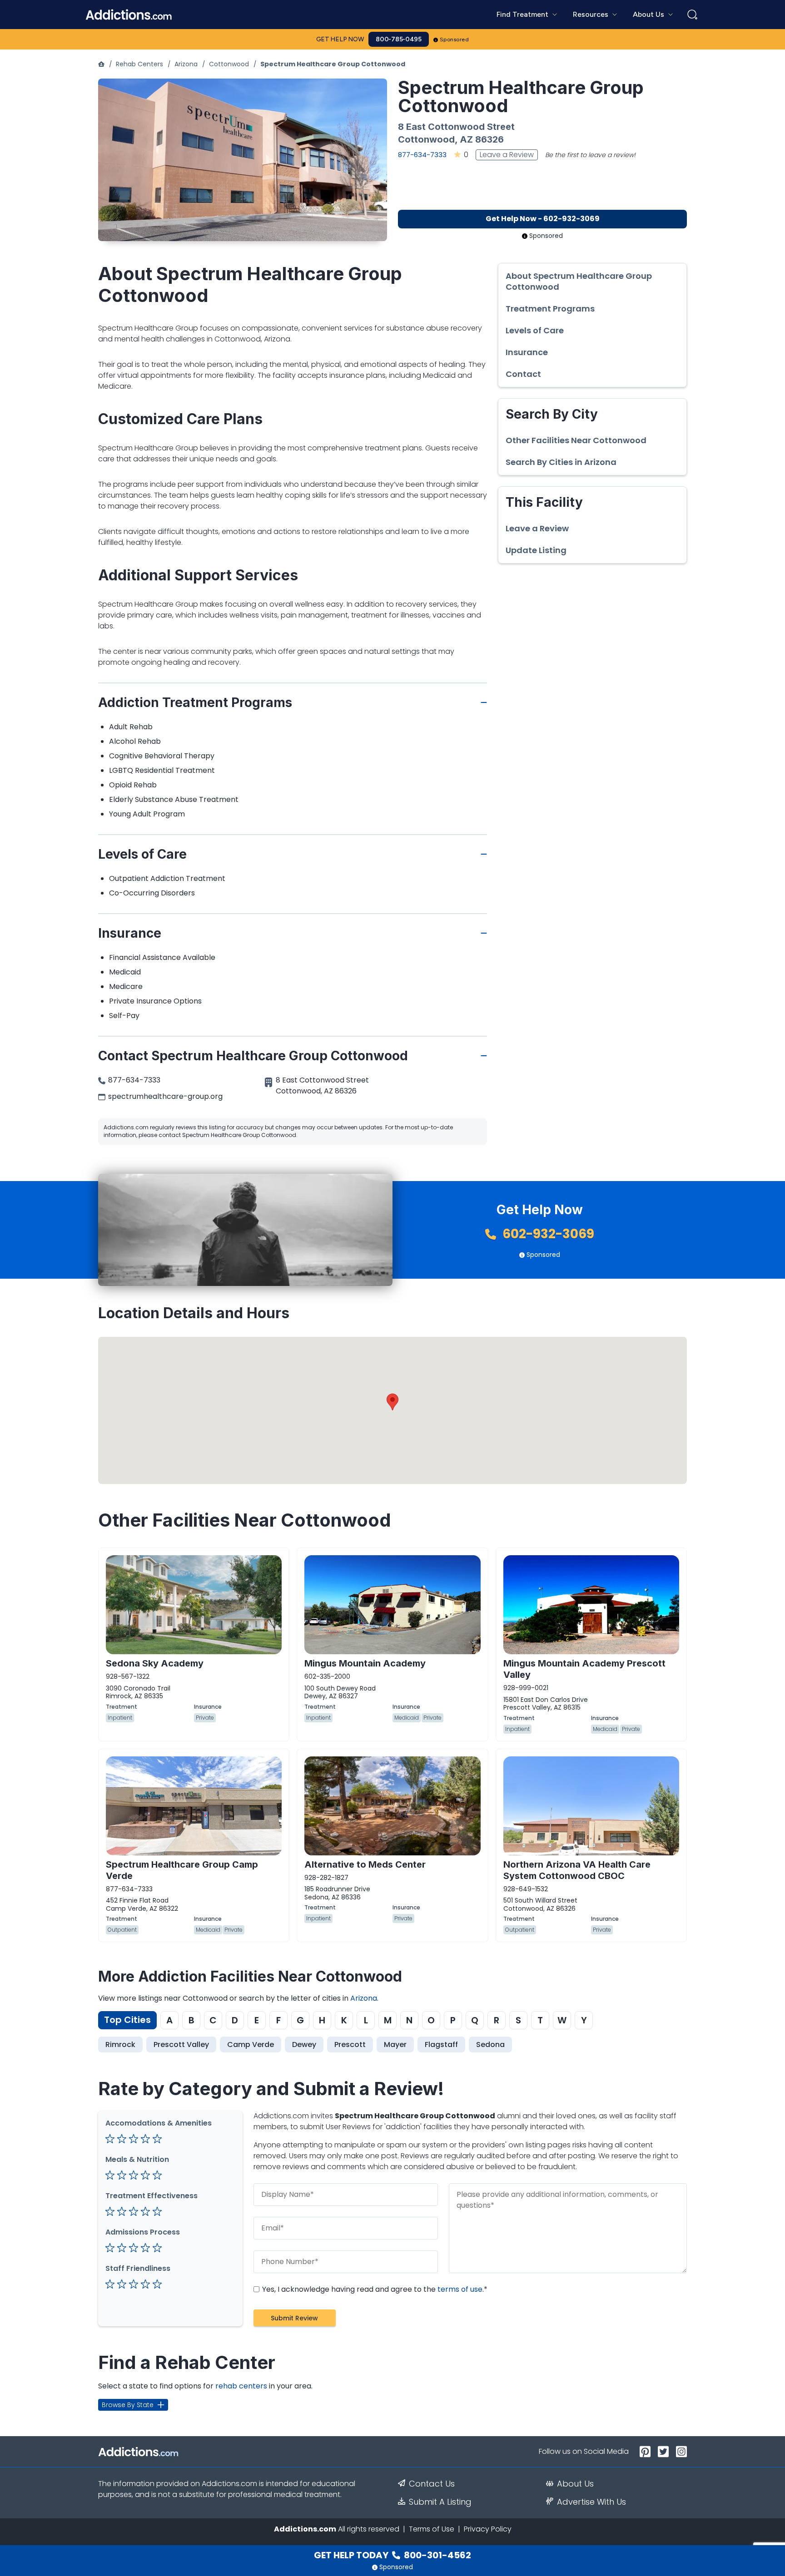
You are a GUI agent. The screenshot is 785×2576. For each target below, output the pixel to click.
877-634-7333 (422, 155)
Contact (523, 374)
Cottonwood (229, 64)
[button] (392, 1402)
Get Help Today (392, 2555)
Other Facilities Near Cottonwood (576, 440)
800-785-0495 (399, 39)
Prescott (350, 2044)
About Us (575, 2484)
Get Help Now (340, 39)
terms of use (460, 2289)
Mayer (395, 2044)
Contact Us (432, 2484)
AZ (466, 139)
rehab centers (241, 2386)
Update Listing (536, 550)
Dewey (304, 2044)
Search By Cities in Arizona (561, 462)
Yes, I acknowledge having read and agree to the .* (374, 2289)
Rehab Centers (139, 64)
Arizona (186, 64)
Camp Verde (251, 2044)
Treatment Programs (550, 309)
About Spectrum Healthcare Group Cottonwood (579, 282)
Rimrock (120, 2044)
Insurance (527, 352)
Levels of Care (535, 331)
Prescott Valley (181, 2044)
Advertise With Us (591, 2502)
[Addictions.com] (101, 64)
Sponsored (455, 40)
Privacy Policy (488, 2529)
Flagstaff (441, 2044)
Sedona (490, 2044)
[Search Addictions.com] (692, 15)
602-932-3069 (547, 1234)
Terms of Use (432, 2529)
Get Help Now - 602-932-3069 (543, 219)
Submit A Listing (440, 2502)
